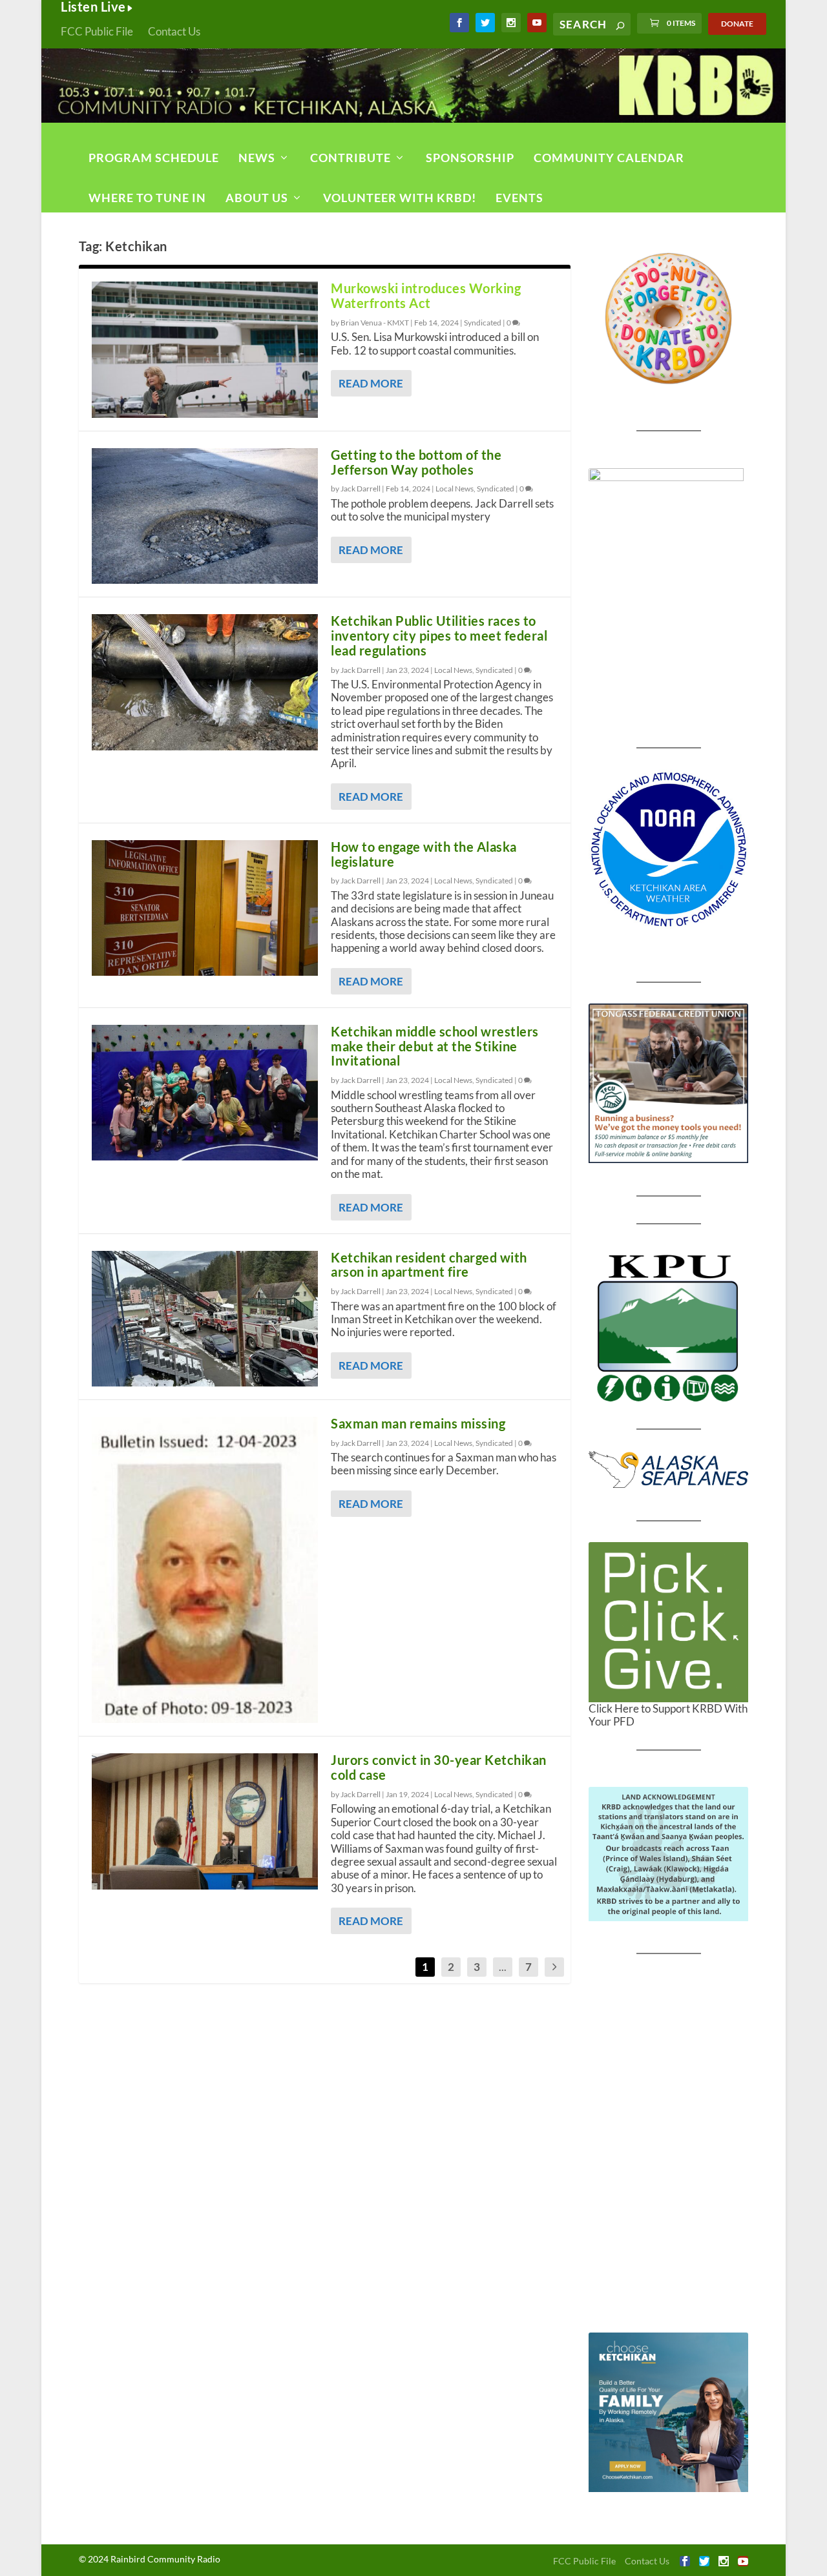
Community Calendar (609, 158)
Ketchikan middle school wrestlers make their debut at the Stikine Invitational (435, 1046)
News (257, 158)
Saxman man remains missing (418, 1423)
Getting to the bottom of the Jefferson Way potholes (416, 462)
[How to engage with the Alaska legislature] (205, 908)
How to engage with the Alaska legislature (424, 854)
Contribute (351, 158)
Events (519, 198)
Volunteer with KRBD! (400, 198)
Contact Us (174, 31)
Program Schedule (154, 158)
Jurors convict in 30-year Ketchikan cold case (439, 1767)
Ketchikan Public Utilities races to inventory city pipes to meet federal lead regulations (439, 635)
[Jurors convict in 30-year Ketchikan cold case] (205, 1821)
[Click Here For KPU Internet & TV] (668, 1326)
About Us (257, 198)
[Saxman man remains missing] (205, 1570)
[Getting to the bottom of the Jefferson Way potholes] (205, 516)
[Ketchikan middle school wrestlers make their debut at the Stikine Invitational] (205, 1093)
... (503, 1967)
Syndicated (483, 323)
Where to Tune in (147, 198)
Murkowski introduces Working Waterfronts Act (426, 295)
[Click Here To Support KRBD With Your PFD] (668, 1622)
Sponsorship (470, 158)
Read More (371, 383)
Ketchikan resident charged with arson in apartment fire (429, 1265)
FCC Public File (97, 31)
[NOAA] (668, 850)
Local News (455, 489)
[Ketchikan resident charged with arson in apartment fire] (205, 1319)
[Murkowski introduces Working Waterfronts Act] (205, 349)
